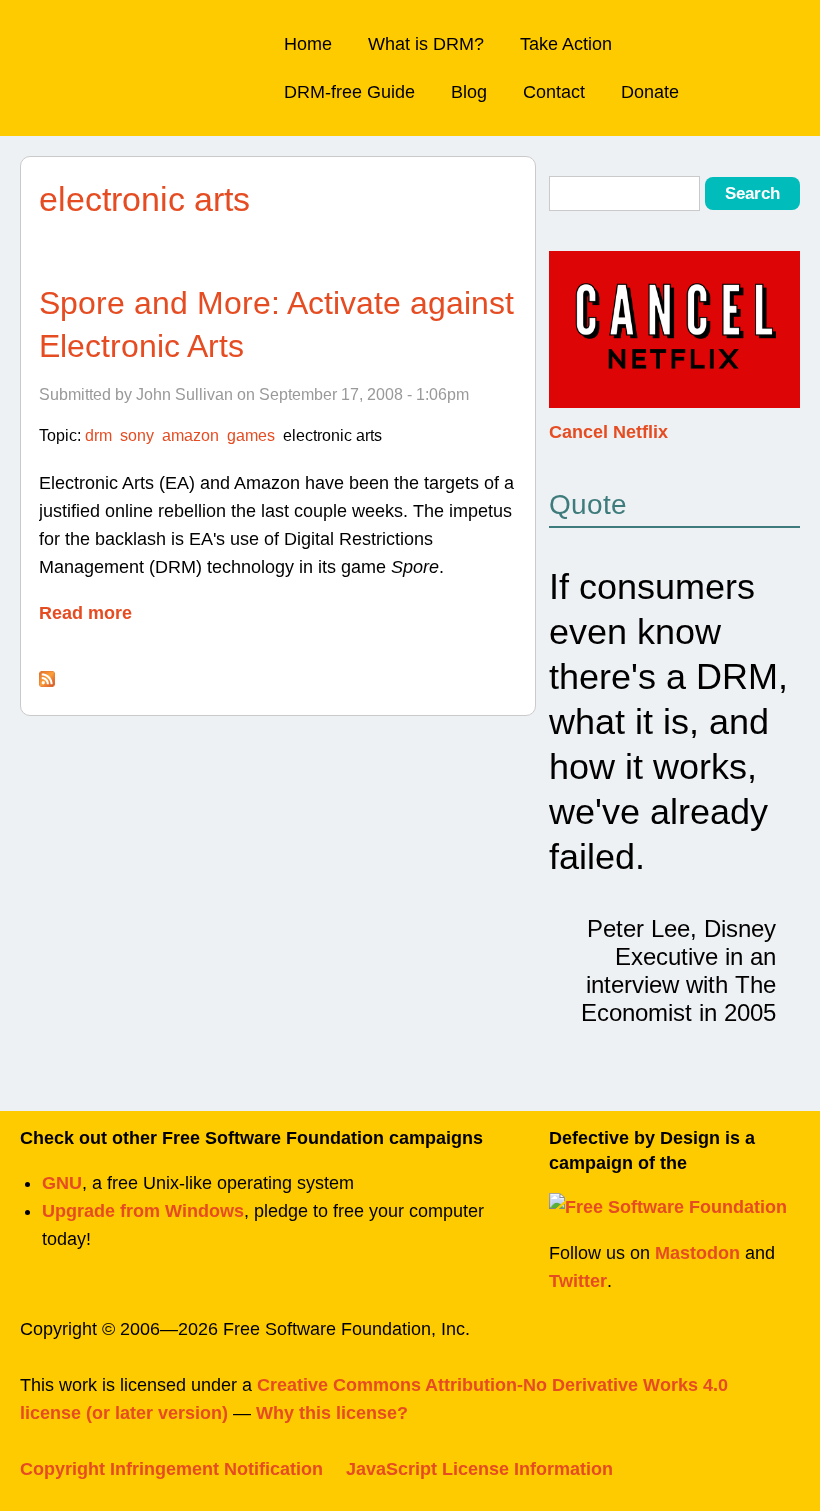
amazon (190, 435)
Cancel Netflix (608, 432)
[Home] (132, 45)
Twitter (578, 1281)
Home (308, 44)
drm (98, 435)
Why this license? (332, 1413)
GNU (62, 1183)
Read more (85, 613)
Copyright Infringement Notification (171, 1469)
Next (781, 342)
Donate (650, 92)
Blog (469, 92)
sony (137, 435)
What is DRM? (426, 44)
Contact (554, 92)
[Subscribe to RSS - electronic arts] (47, 681)
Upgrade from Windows (143, 1211)
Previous (567, 342)
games (251, 435)
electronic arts (332, 435)
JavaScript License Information (479, 1469)
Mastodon (697, 1253)
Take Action (566, 44)
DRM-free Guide (349, 92)
